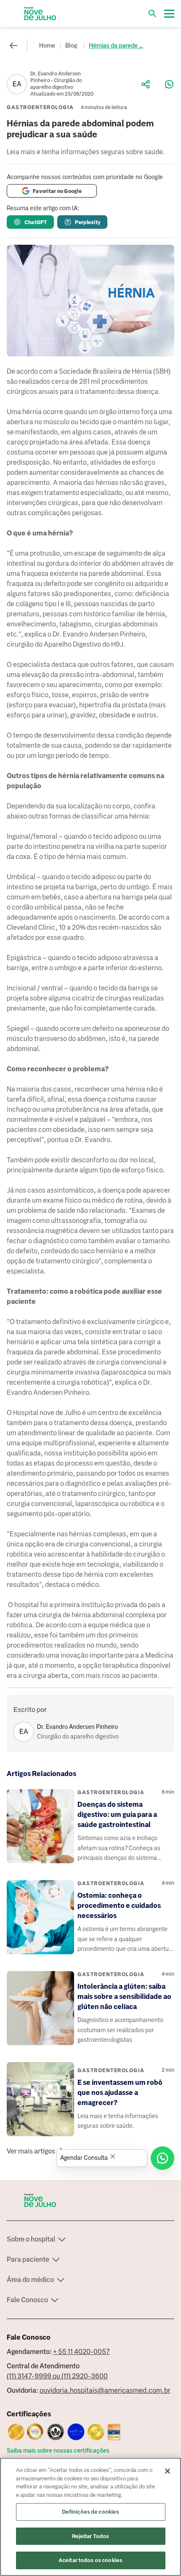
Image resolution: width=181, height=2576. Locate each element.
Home (47, 45)
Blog (71, 45)
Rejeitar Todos (91, 2536)
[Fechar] (168, 2471)
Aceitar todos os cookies (90, 2560)
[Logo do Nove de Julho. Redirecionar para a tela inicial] (40, 13)
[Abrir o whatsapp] (162, 2158)
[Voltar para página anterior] (13, 45)
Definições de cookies (91, 2512)
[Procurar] (152, 13)
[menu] (169, 13)
